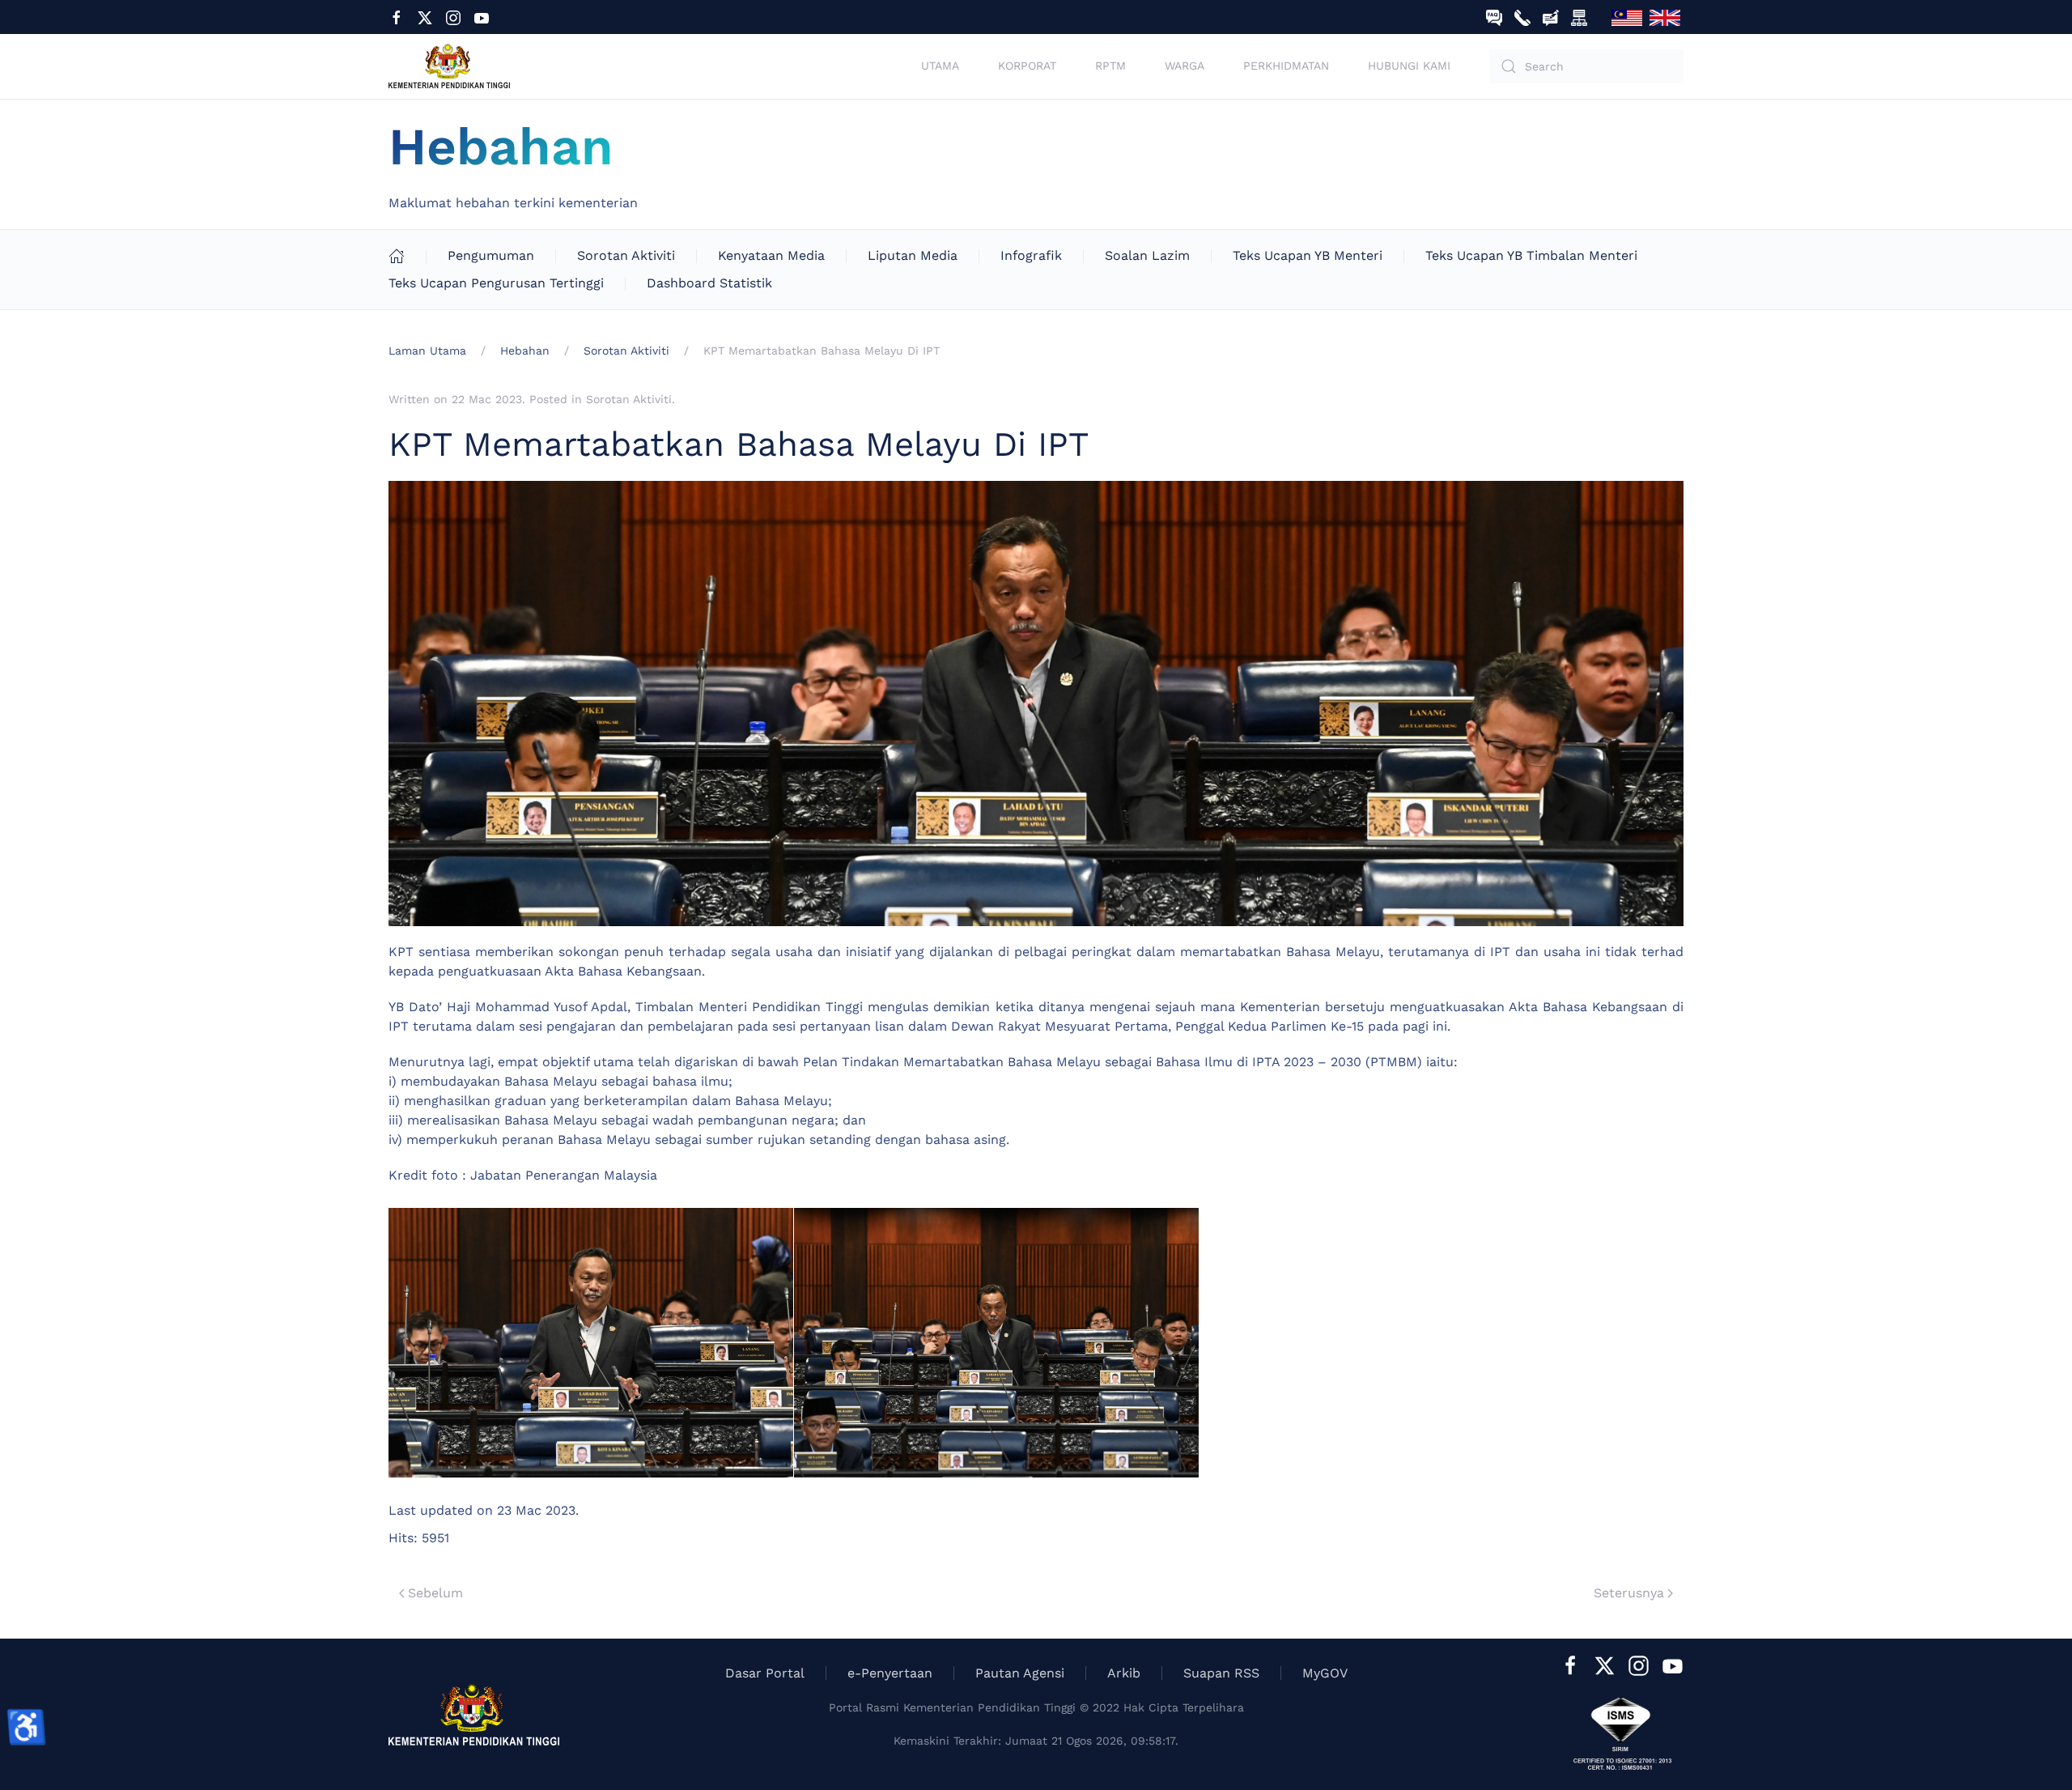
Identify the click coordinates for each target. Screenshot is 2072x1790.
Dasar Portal (765, 1673)
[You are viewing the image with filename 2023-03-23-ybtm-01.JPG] (591, 1343)
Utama (940, 66)
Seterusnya (1629, 1593)
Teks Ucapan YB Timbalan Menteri (1531, 255)
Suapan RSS (1221, 1673)
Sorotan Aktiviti (626, 255)
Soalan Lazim (1147, 255)
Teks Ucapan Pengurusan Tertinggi (496, 283)
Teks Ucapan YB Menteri (1308, 255)
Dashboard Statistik (709, 283)
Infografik (1031, 255)
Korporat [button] (1027, 66)
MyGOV (1325, 1673)
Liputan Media (913, 255)
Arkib (1124, 1673)
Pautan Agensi (1020, 1673)
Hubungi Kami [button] (1409, 66)
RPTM (1110, 66)
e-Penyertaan (890, 1673)
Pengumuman (491, 255)
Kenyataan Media (771, 255)
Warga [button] (1185, 66)
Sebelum (435, 1593)
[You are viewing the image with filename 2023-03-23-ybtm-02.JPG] (996, 1343)
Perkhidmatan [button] (1286, 66)
